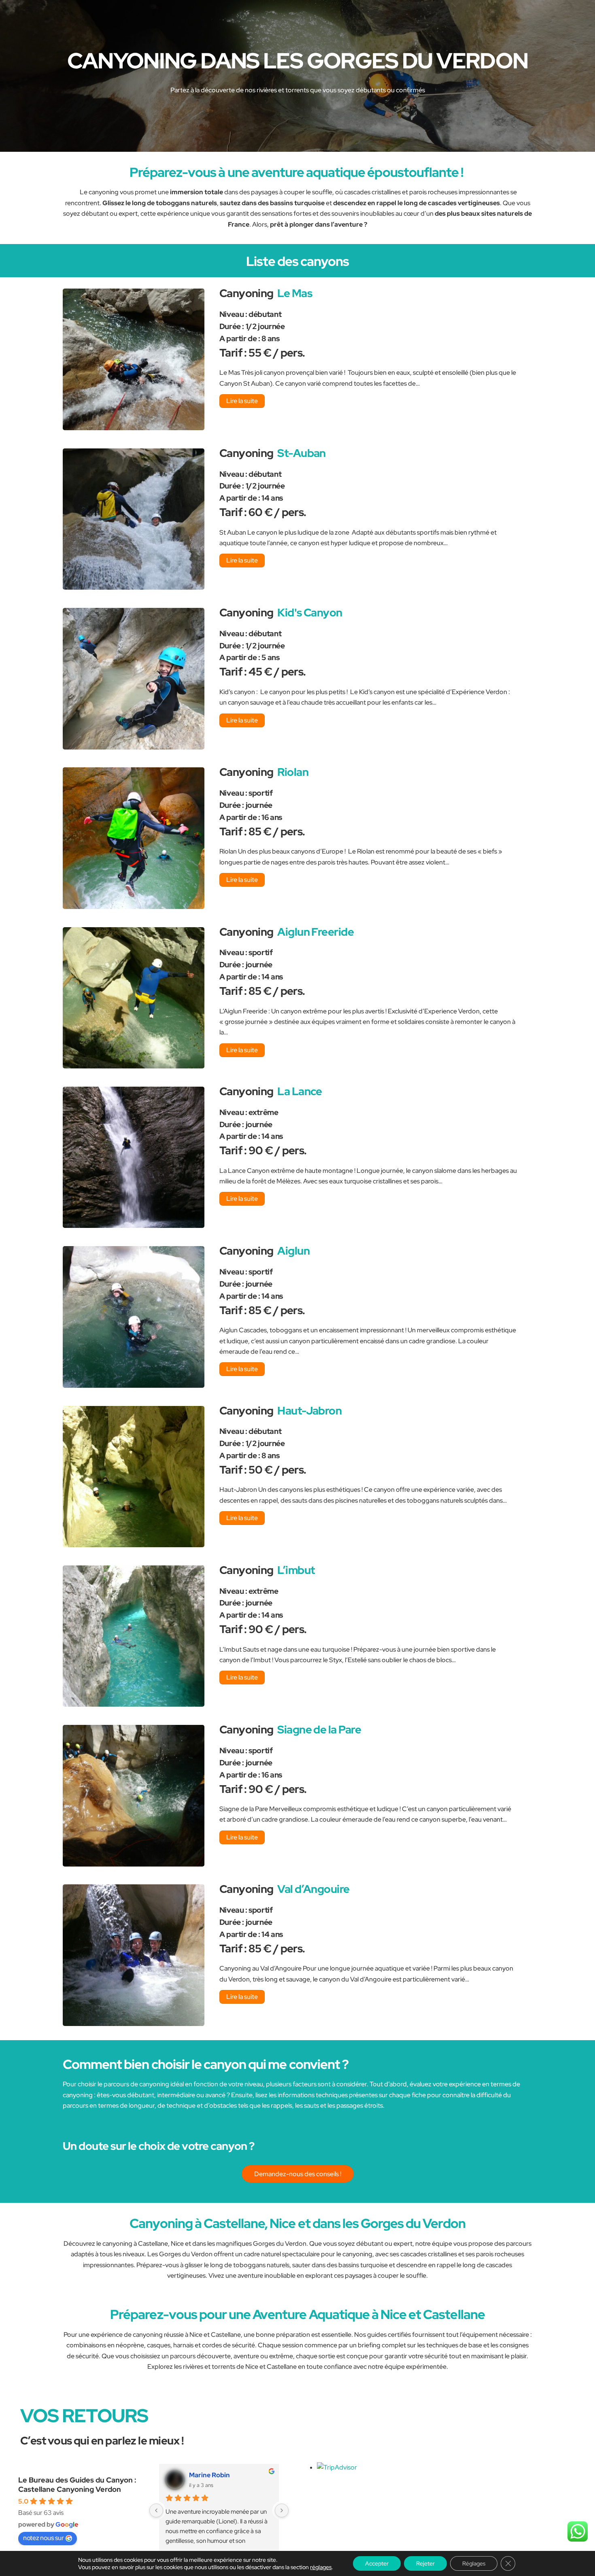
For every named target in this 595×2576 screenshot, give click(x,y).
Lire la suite (242, 401)
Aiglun (293, 1251)
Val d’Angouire (313, 1889)
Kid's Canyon (310, 612)
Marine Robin (209, 2475)
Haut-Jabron (309, 1410)
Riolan (293, 772)
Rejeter (425, 2563)
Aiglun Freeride (316, 932)
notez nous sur (44, 2538)
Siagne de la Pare (319, 1729)
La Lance (300, 1091)
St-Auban (302, 453)
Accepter (377, 2563)
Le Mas (295, 293)
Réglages (474, 2563)
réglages (321, 2567)
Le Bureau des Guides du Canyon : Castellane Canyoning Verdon (77, 2485)
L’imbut (296, 1570)
